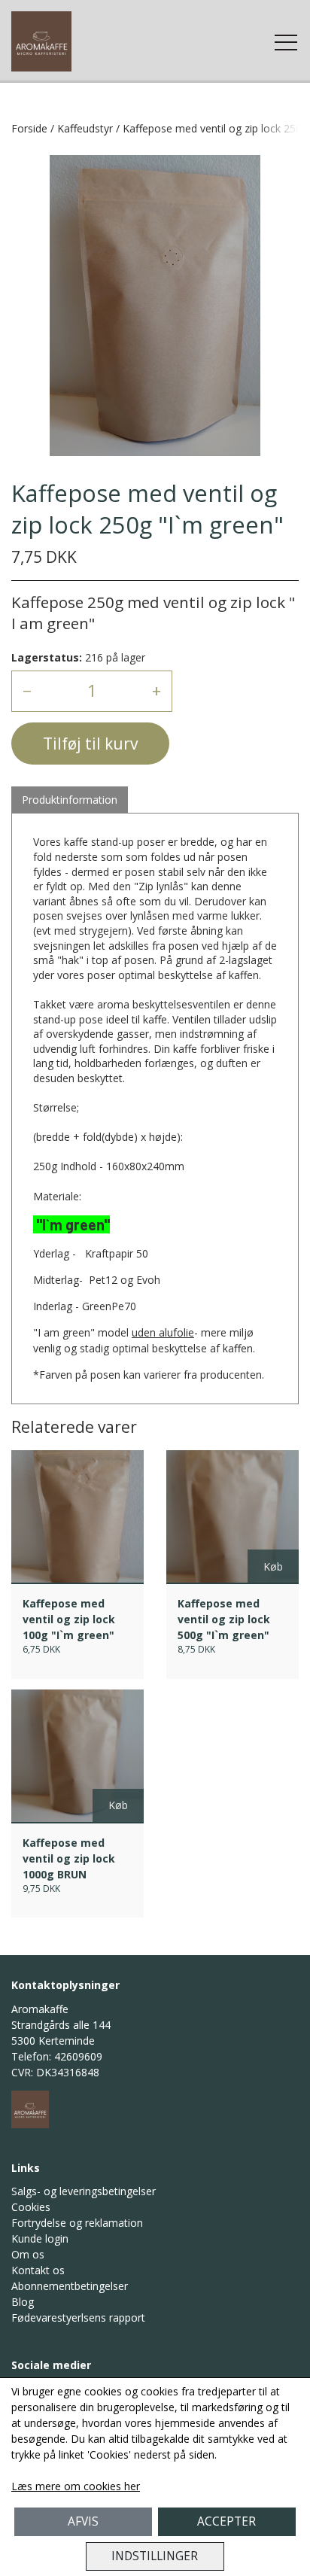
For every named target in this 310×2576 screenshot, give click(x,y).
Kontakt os (38, 2270)
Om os (28, 2254)
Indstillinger (155, 2556)
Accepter (226, 2521)
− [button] (27, 691)
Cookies (31, 2207)
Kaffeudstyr (85, 128)
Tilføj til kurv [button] (90, 744)
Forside (29, 128)
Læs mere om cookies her (76, 2486)
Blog (23, 2302)
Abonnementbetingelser (70, 2286)
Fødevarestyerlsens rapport (78, 2317)
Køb (273, 1566)
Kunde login (40, 2238)
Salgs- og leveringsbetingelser (84, 2191)
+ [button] (157, 691)
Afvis (83, 2521)
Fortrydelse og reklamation (77, 2223)
